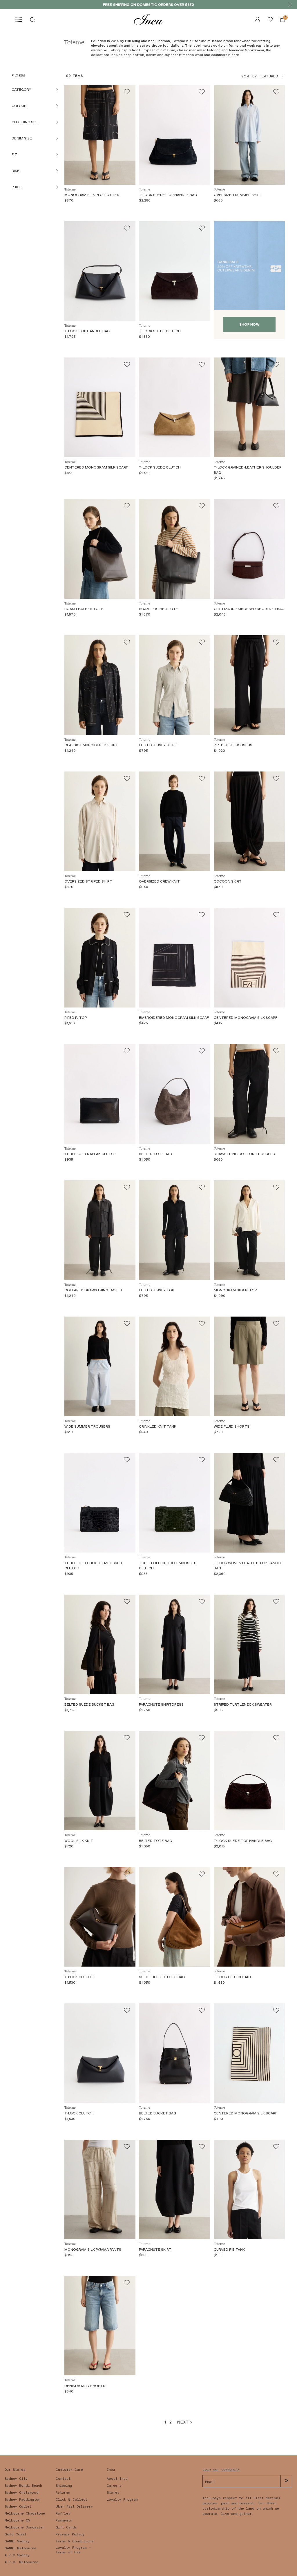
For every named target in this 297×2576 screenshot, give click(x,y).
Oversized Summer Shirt (238, 195)
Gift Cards (66, 2527)
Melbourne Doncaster (25, 2527)
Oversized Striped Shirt (88, 881)
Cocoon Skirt (228, 881)
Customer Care (69, 2470)
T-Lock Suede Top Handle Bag (168, 195)
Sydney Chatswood (22, 2493)
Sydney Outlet (18, 2506)
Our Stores (15, 2470)
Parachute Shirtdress (161, 1704)
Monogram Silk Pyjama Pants (93, 2250)
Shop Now (249, 324)
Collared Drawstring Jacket (94, 1290)
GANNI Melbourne (20, 2548)
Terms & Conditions (75, 2541)
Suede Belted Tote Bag (162, 1977)
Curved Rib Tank (229, 2250)
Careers (114, 2486)
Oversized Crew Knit (159, 881)
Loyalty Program (122, 2499)
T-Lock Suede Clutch (160, 331)
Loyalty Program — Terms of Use (73, 2550)
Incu (111, 2470)
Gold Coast (16, 2534)
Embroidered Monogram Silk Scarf (174, 1018)
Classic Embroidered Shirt (91, 745)
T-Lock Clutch (79, 1977)
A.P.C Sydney (17, 2555)
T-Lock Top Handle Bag (87, 331)
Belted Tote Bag (155, 1154)
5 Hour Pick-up (171, 5)
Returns (63, 2493)
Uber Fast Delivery (74, 2506)
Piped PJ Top (76, 1018)
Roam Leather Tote (84, 609)
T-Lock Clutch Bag (232, 1977)
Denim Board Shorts (85, 2386)
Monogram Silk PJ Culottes (92, 195)
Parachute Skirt (155, 2250)
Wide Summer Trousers (87, 1426)
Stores (113, 2493)
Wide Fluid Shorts (232, 1426)
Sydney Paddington (22, 2499)
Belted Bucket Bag (157, 2113)
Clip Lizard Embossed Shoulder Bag (249, 609)
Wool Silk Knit (79, 1841)
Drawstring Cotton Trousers (244, 1154)
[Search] (32, 19)
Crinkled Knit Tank (158, 1426)
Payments (64, 2520)
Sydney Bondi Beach (23, 2486)
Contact (63, 2479)
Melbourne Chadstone (25, 2513)
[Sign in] (270, 19)
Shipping (64, 2486)
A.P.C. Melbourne (21, 2562)
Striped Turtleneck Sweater (243, 1704)
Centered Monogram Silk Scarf (96, 467)
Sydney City (16, 2479)
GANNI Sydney (17, 2541)
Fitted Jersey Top (156, 1290)
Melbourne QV (17, 2520)
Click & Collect (71, 2499)
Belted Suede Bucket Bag (89, 1704)
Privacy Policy (70, 2534)
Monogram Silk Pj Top (235, 1290)
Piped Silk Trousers (233, 745)
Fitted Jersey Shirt (158, 745)
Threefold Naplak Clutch (90, 1154)
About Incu (117, 2479)
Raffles (63, 2513)
